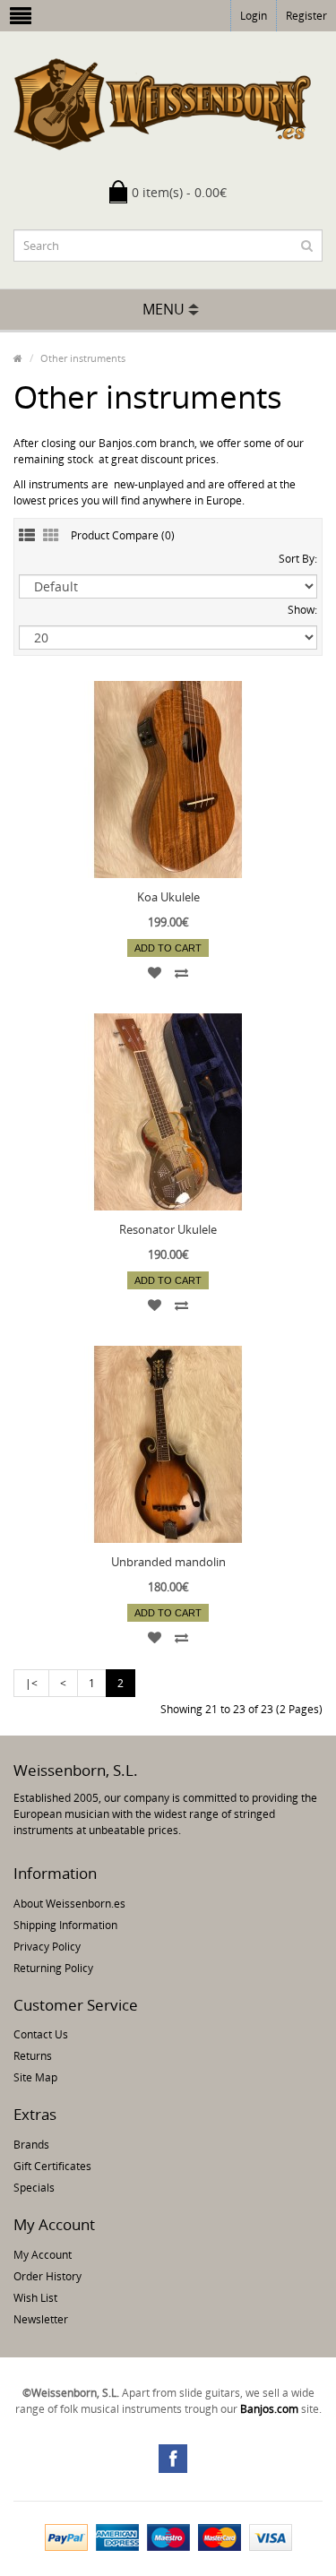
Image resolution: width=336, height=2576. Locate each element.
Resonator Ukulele (168, 1229)
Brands (31, 2145)
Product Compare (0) (123, 535)
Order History (47, 2276)
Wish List (35, 2298)
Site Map (35, 2077)
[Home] (18, 358)
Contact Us (41, 2034)
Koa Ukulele (168, 897)
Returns (33, 2056)
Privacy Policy (47, 1947)
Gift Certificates (52, 2166)
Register (306, 16)
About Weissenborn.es (69, 1904)
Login (254, 16)
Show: (302, 610)
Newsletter (41, 2319)
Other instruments (83, 358)
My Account (43, 2255)
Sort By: (298, 559)
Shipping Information (65, 1925)
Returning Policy (53, 1968)
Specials (34, 2188)
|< (31, 1683)
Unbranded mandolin (168, 1562)
